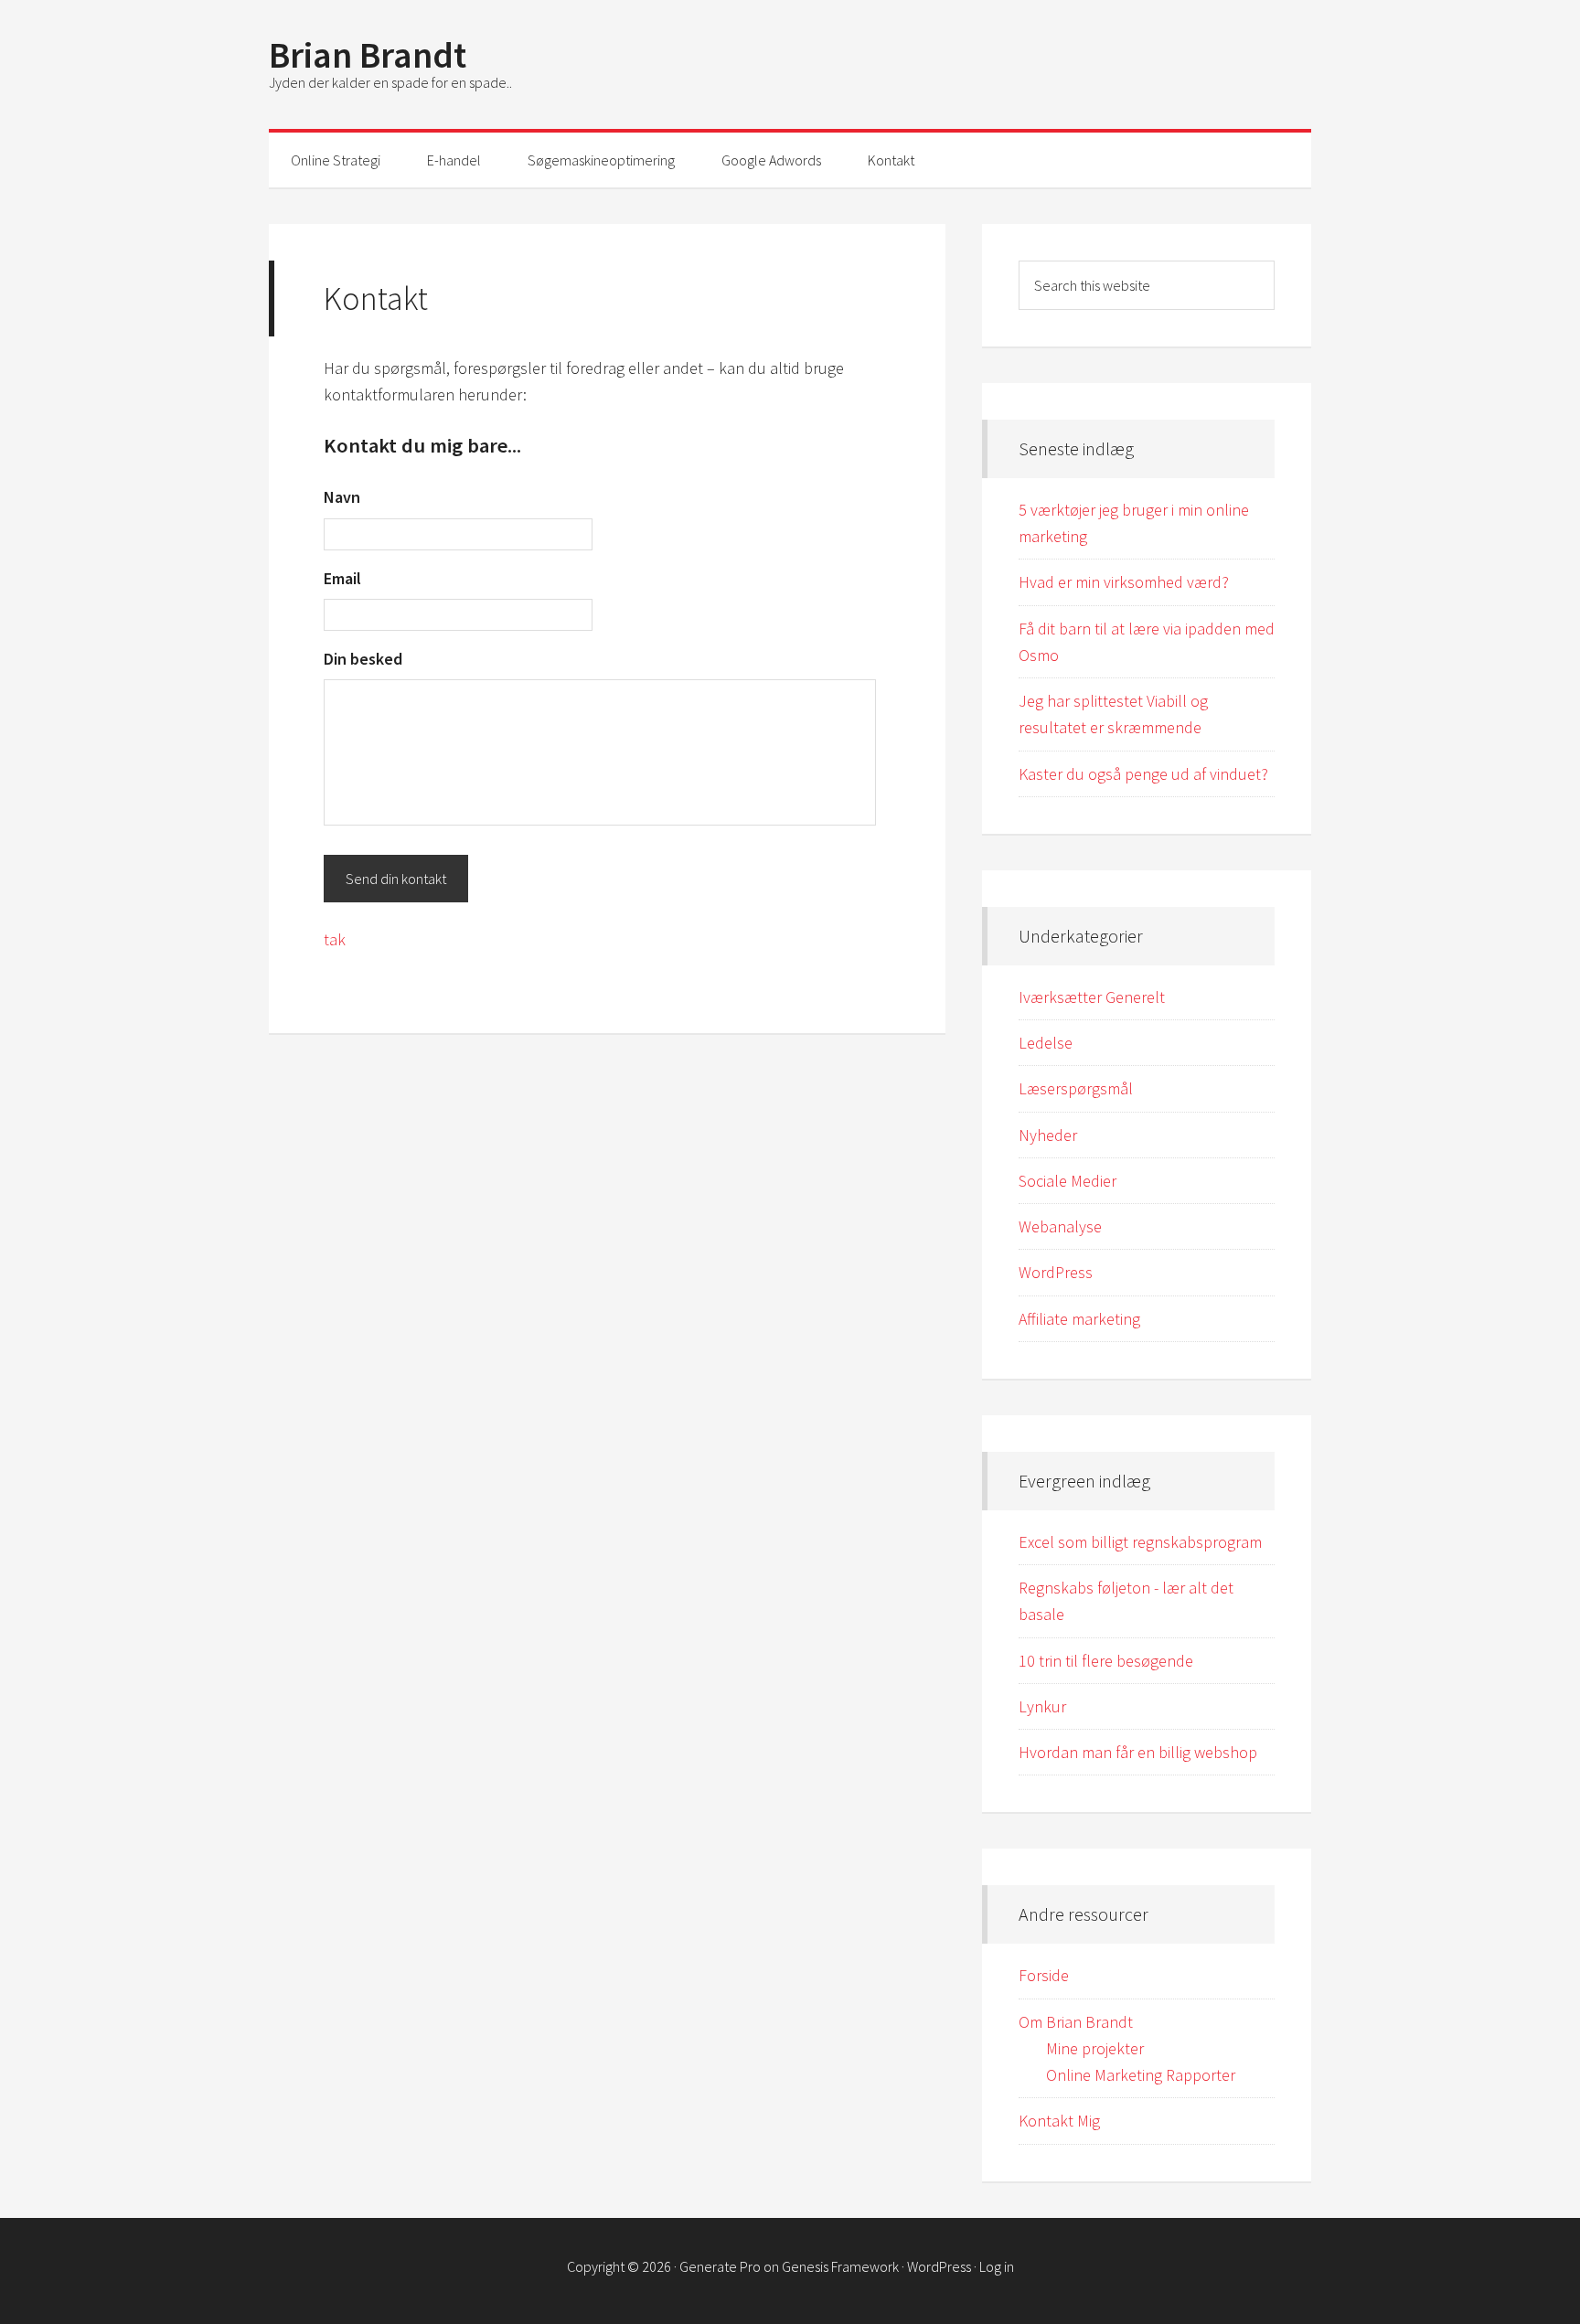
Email (342, 578)
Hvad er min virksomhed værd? (1124, 582)
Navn (342, 497)
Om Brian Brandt (1076, 2022)
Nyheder (1048, 1135)
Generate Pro (720, 2266)
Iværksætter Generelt (1092, 997)
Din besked (363, 659)
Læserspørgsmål (1076, 1088)
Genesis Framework (840, 2266)
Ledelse (1046, 1043)
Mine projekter (1095, 2048)
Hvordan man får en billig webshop (1138, 1752)
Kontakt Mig (1059, 2121)
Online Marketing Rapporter (1141, 2075)
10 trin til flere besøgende (1106, 1661)
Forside (1044, 1975)
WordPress (1056, 1272)
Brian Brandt (368, 55)
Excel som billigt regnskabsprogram (1140, 1542)
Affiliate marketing (1079, 1319)
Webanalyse (1060, 1226)
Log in (997, 2266)
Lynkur (1042, 1706)
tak (335, 939)
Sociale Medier (1068, 1181)
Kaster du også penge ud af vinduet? (1143, 774)
